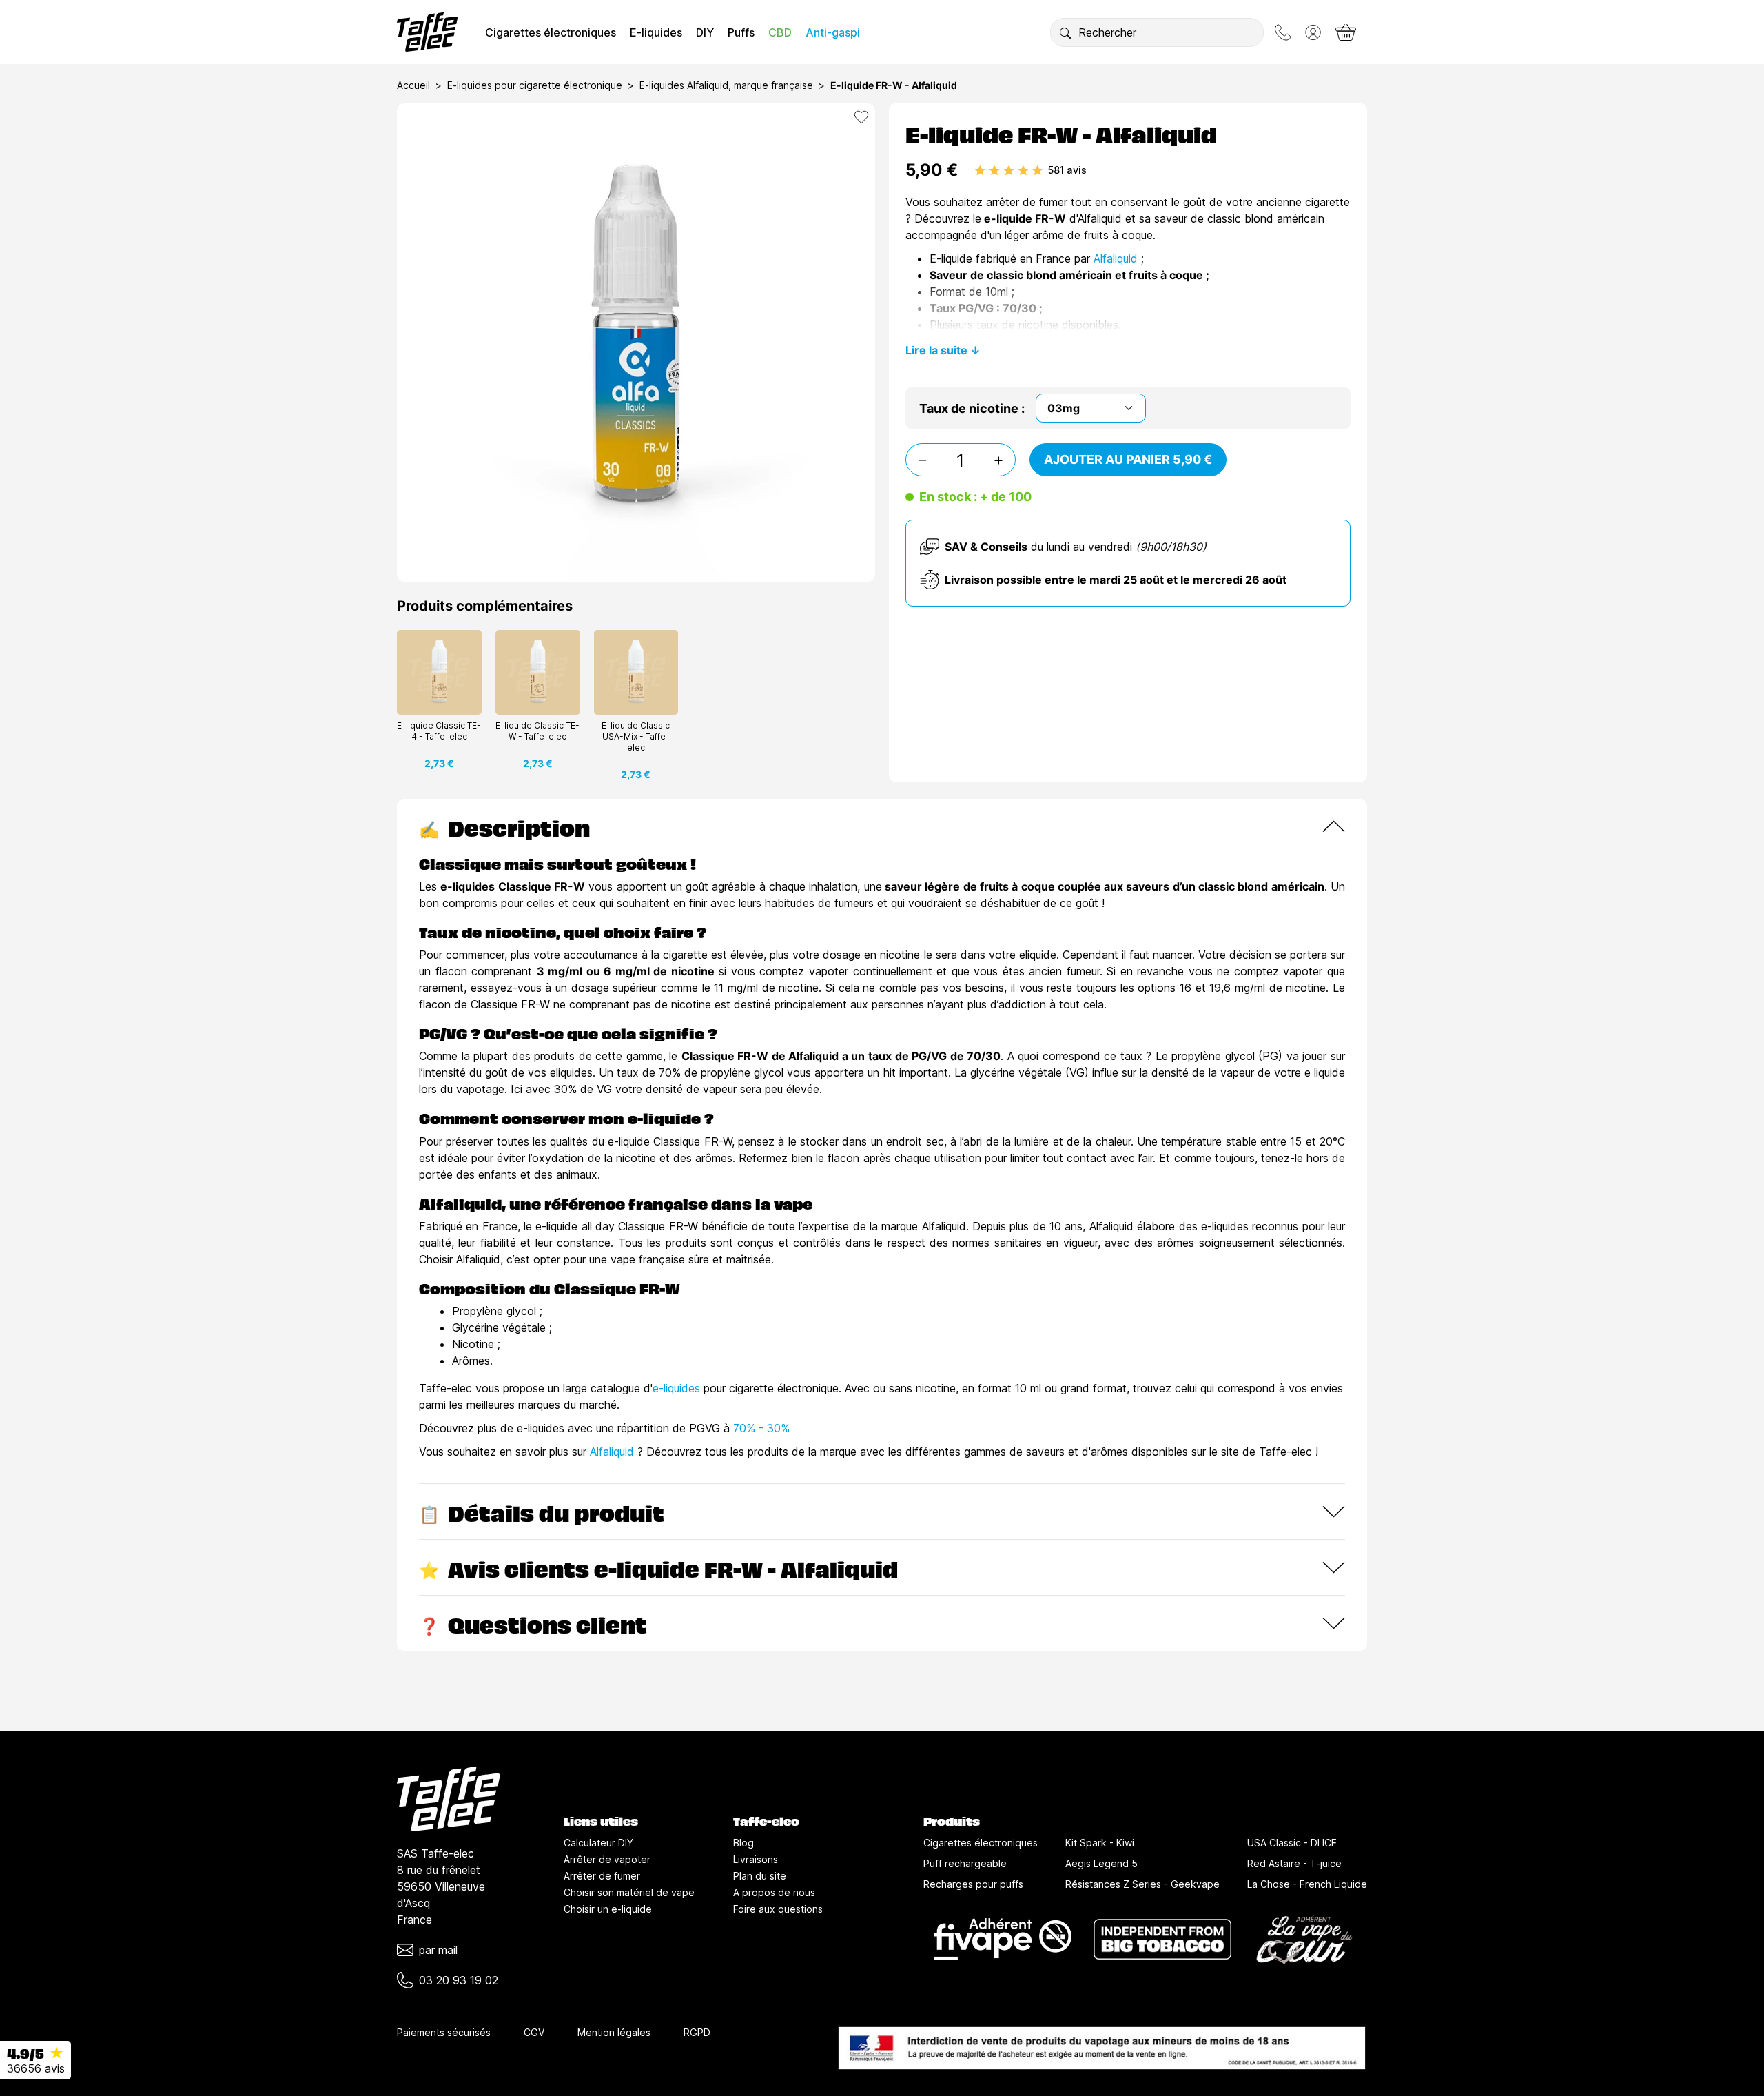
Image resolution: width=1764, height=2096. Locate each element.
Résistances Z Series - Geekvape (1142, 1884)
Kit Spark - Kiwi (1100, 1843)
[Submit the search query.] (1065, 32)
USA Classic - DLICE (1292, 1843)
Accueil (413, 85)
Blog (743, 1843)
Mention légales (614, 2032)
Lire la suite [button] (936, 350)
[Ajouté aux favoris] (861, 117)
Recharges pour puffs (973, 1884)
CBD (780, 32)
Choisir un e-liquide (608, 1909)
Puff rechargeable (965, 1863)
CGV (534, 2032)
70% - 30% (761, 1428)
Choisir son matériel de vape (629, 1892)
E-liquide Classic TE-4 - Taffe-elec (439, 731)
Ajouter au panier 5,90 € (1128, 459)
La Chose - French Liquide (1307, 1884)
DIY (705, 32)
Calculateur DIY (598, 1843)
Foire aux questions (778, 1909)
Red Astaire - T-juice (1294, 1863)
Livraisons (756, 1859)
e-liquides (676, 1388)
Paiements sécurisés (444, 2032)
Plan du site (760, 1876)
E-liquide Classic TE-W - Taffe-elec (537, 731)
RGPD (697, 2032)
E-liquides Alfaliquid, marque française (726, 85)
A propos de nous (774, 1892)
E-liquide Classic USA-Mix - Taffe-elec (636, 736)
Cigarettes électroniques (551, 32)
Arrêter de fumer (602, 1876)
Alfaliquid (1116, 258)
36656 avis (36, 2068)
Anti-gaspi (833, 32)
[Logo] (427, 32)
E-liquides (656, 32)
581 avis (1067, 170)
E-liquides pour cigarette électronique (535, 85)
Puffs (741, 32)
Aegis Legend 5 (1101, 1863)
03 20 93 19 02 (459, 1980)
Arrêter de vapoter (607, 1859)
